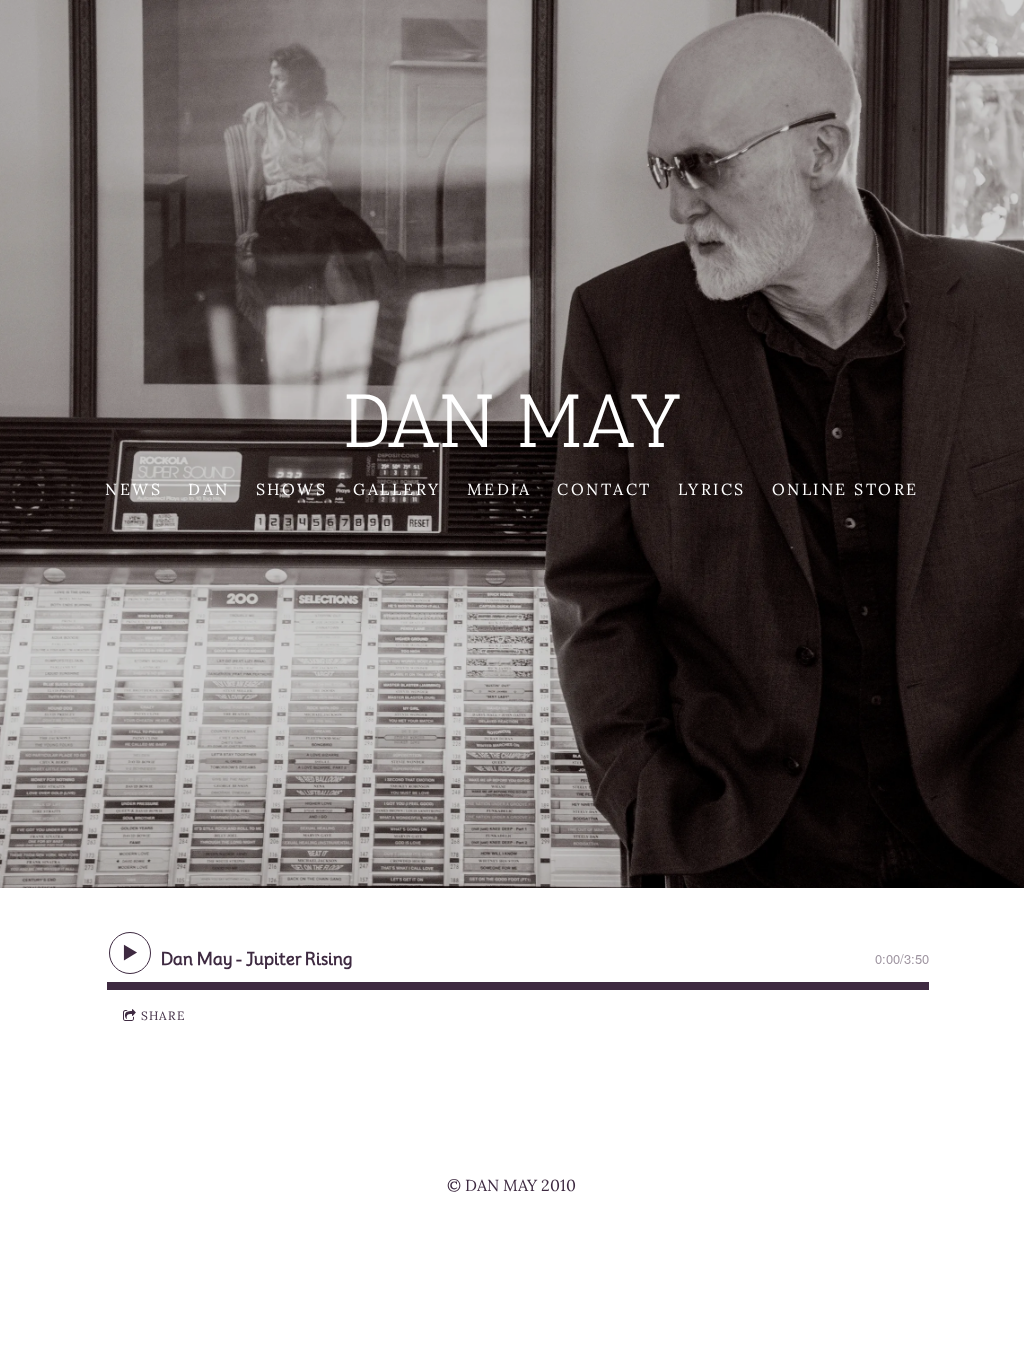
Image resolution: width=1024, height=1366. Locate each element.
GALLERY (397, 489)
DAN (209, 489)
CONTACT (604, 489)
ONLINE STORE (845, 489)
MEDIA (499, 489)
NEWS (133, 489)
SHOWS (292, 489)
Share (163, 1015)
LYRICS (712, 489)
